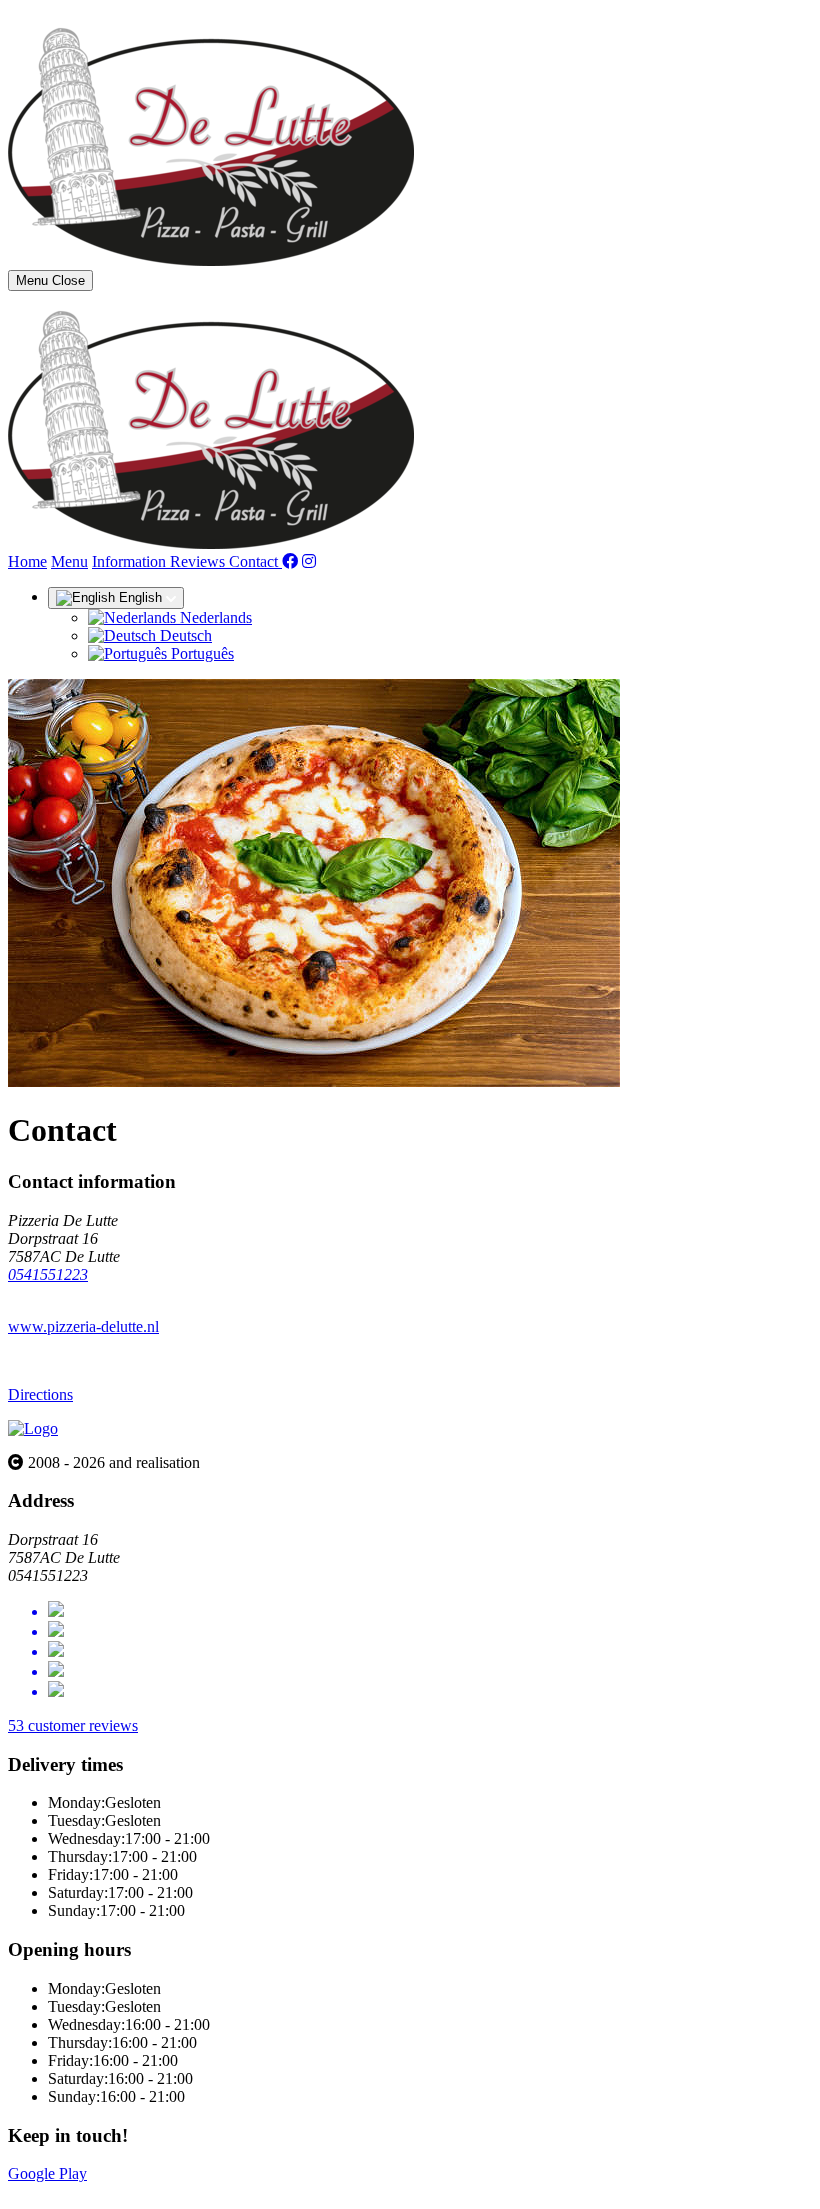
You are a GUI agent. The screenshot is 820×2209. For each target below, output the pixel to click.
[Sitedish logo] (33, 1428)
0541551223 (48, 1274)
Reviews (199, 561)
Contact (255, 561)
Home (27, 561)
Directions (40, 1394)
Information (131, 561)
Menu (69, 561)
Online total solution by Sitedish (109, 2191)
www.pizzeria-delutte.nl (83, 1326)
